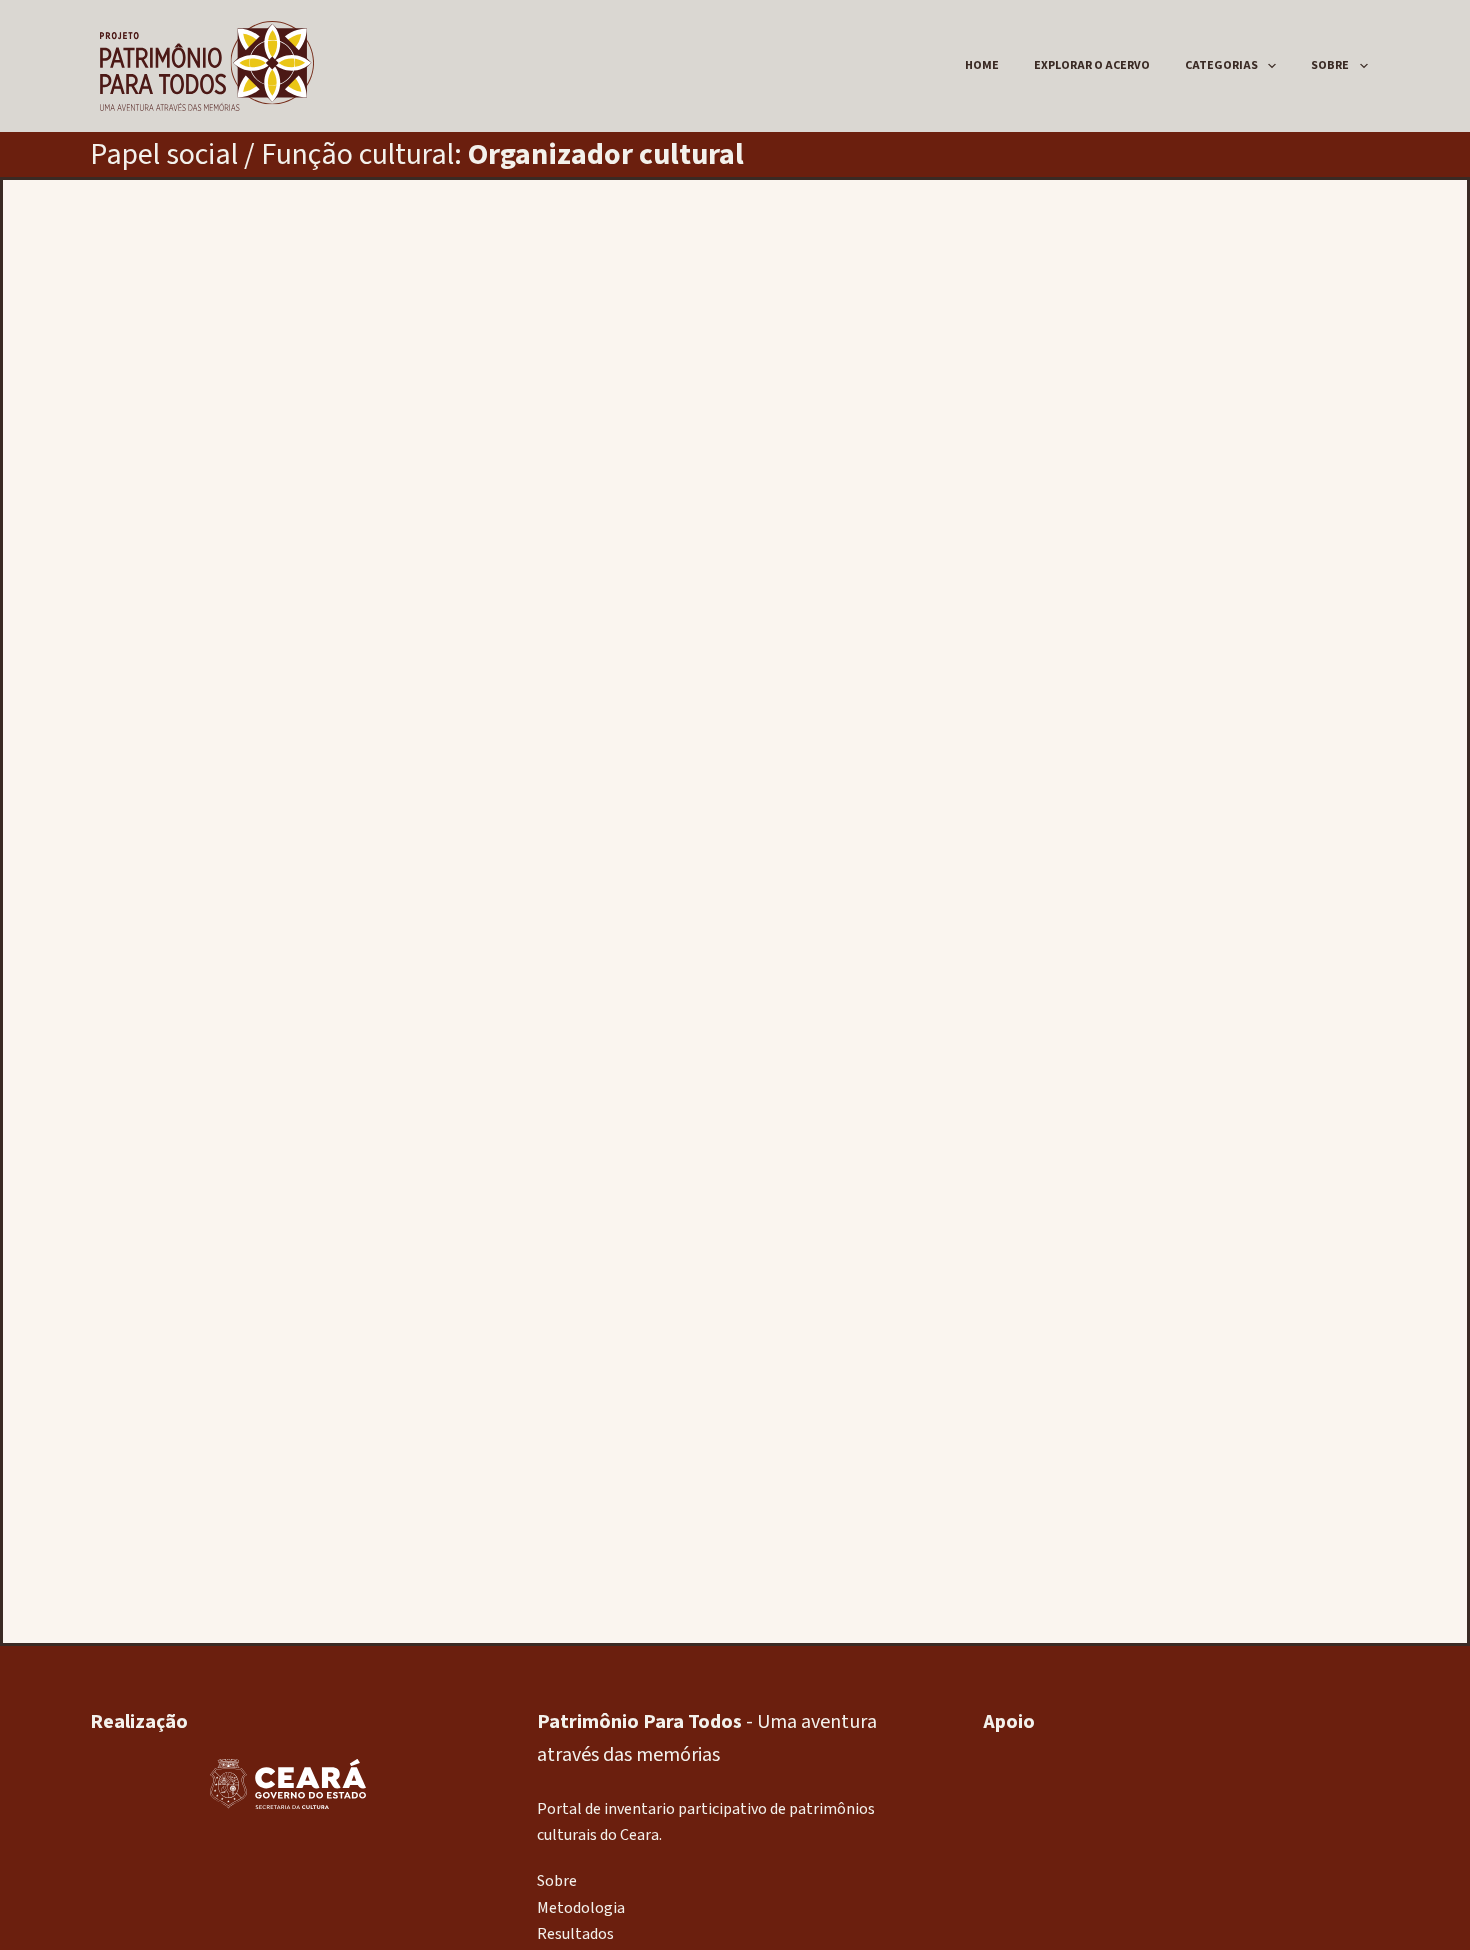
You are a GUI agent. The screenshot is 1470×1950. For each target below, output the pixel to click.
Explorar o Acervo (1092, 65)
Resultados (575, 1934)
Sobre (1330, 65)
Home (982, 65)
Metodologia (581, 1908)
